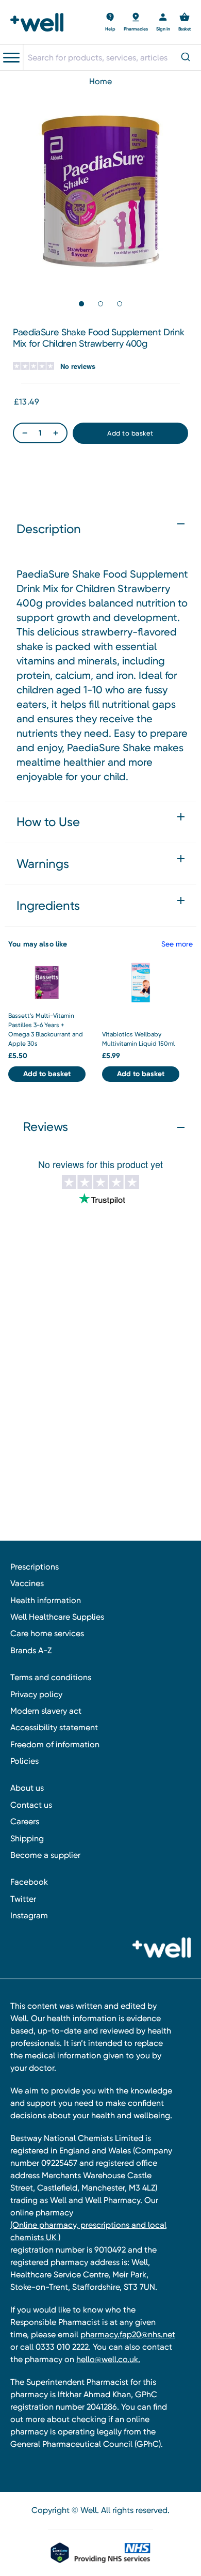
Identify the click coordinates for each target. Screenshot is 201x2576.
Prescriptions (35, 1567)
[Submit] (187, 58)
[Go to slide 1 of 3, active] (81, 304)
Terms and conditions (51, 1677)
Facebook (29, 1882)
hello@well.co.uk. (108, 2359)
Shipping (27, 1838)
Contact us (31, 1805)
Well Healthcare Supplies (57, 1617)
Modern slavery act (46, 1711)
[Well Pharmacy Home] (40, 22)
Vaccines (27, 1583)
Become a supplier (45, 1855)
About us (27, 1788)
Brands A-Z (31, 1650)
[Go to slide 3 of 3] (120, 304)
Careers (25, 1821)
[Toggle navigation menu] (11, 58)
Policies (24, 1761)
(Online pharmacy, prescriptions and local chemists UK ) (88, 2231)
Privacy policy (36, 1694)
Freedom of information (55, 1744)
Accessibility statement (54, 1727)
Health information (46, 1600)
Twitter (23, 1899)
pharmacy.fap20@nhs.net (128, 2334)
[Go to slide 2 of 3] (100, 304)
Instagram (29, 1915)
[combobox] (112, 57)
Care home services (47, 1633)
